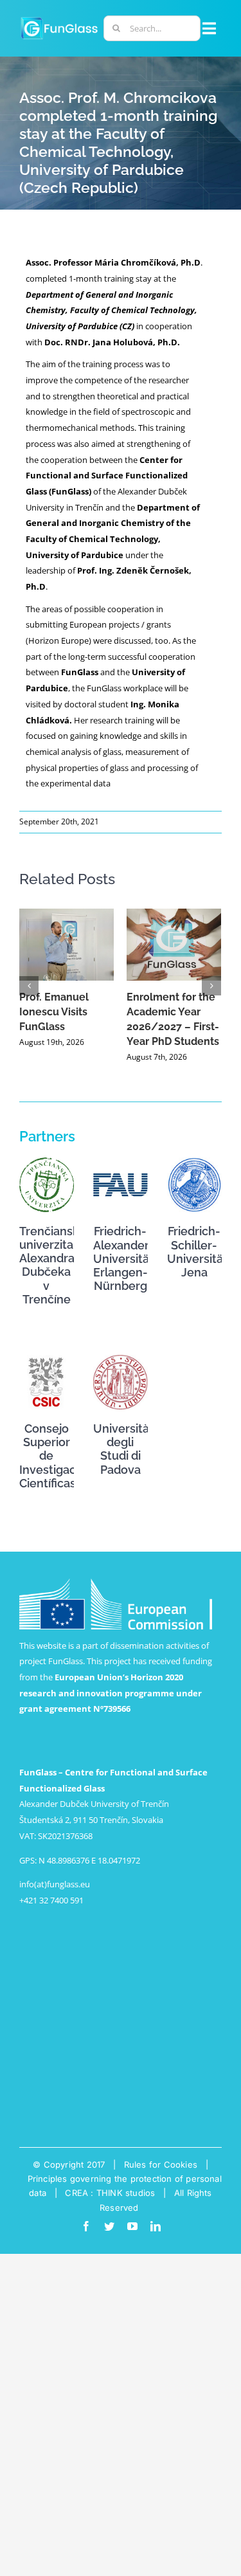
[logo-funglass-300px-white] (59, 19)
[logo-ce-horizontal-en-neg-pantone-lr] (116, 1583)
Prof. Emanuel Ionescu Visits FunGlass (54, 1012)
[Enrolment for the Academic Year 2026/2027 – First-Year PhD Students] (174, 945)
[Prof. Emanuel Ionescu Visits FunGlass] (67, 945)
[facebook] (86, 2226)
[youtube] (132, 2226)
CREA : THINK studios (110, 2193)
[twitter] (109, 2226)
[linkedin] (156, 2226)
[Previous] (29, 986)
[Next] (211, 986)
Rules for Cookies (161, 2164)
